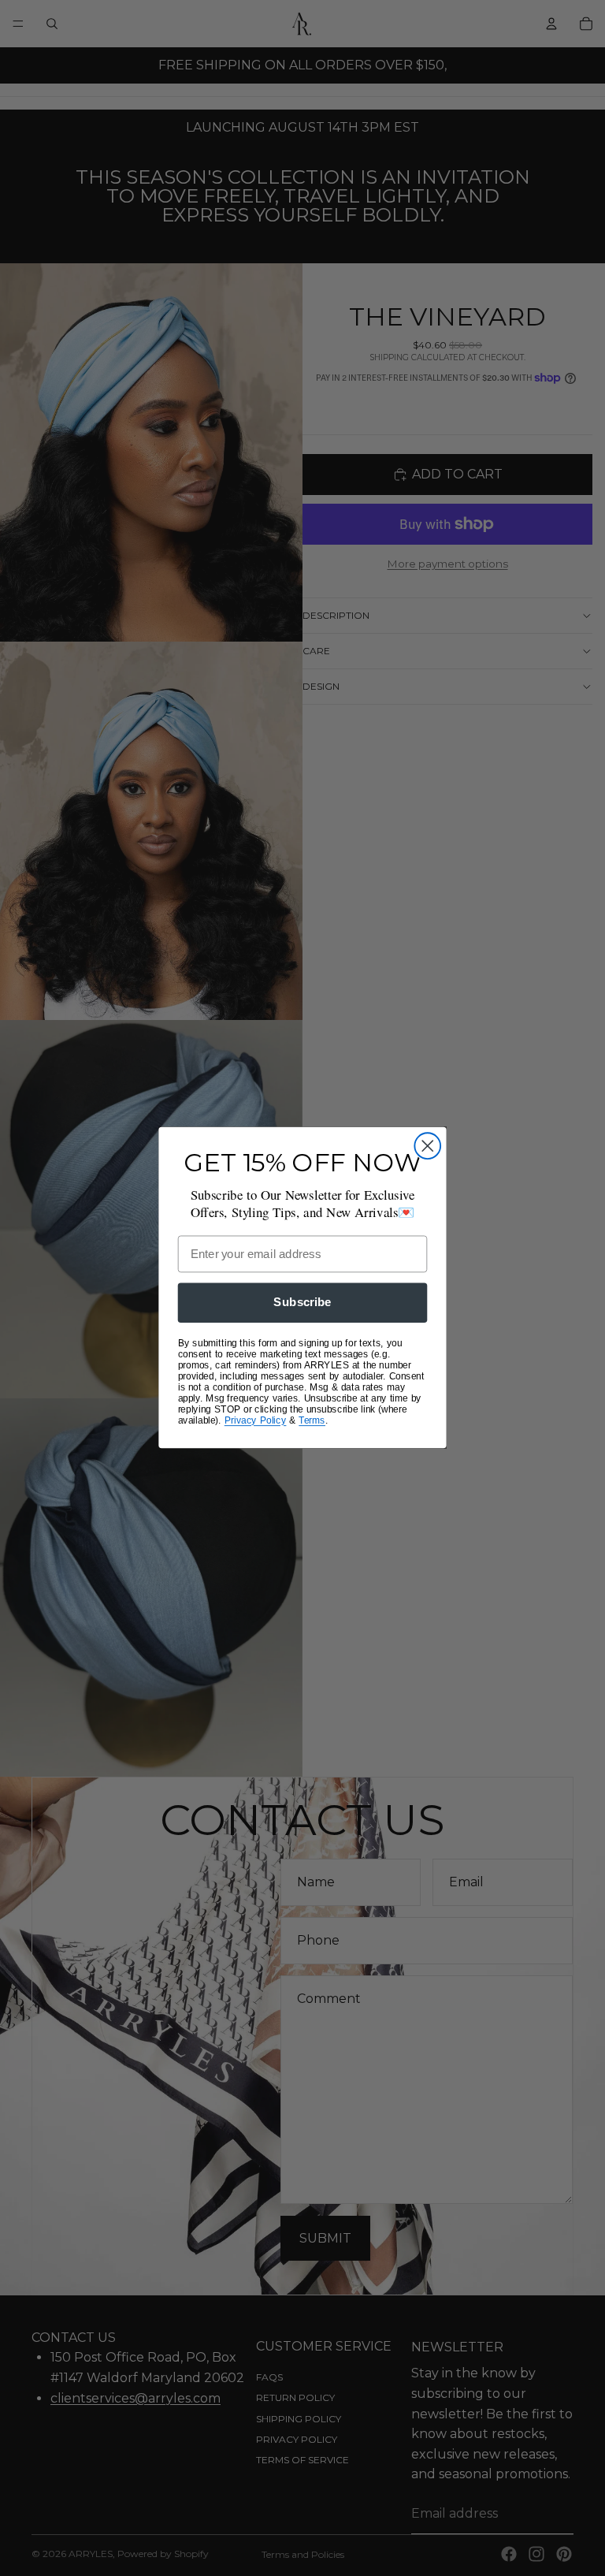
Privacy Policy (256, 1421)
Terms (312, 1421)
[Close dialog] (427, 1147)
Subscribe (302, 1303)
